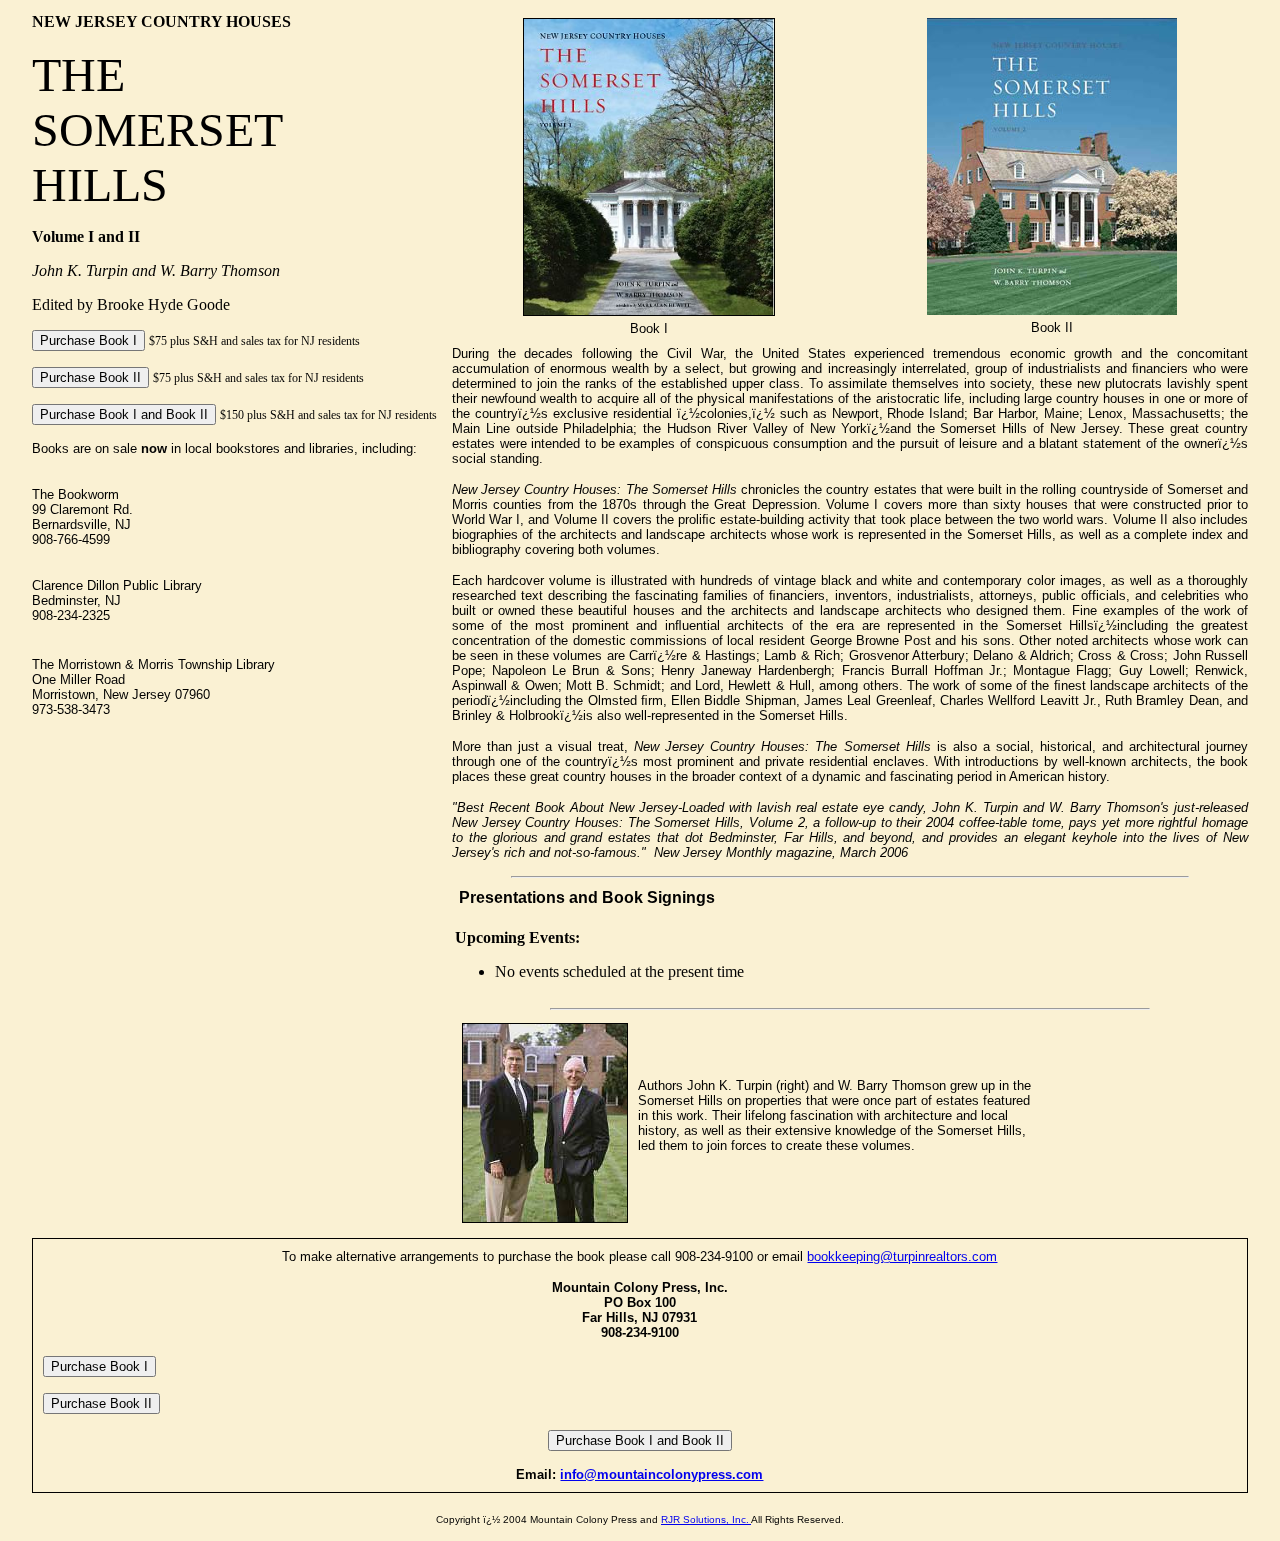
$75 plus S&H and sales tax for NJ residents (254, 341)
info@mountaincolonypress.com (661, 1474)
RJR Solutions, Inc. (706, 1519)
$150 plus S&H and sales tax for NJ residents (328, 415)
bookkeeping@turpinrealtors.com (902, 1256)
